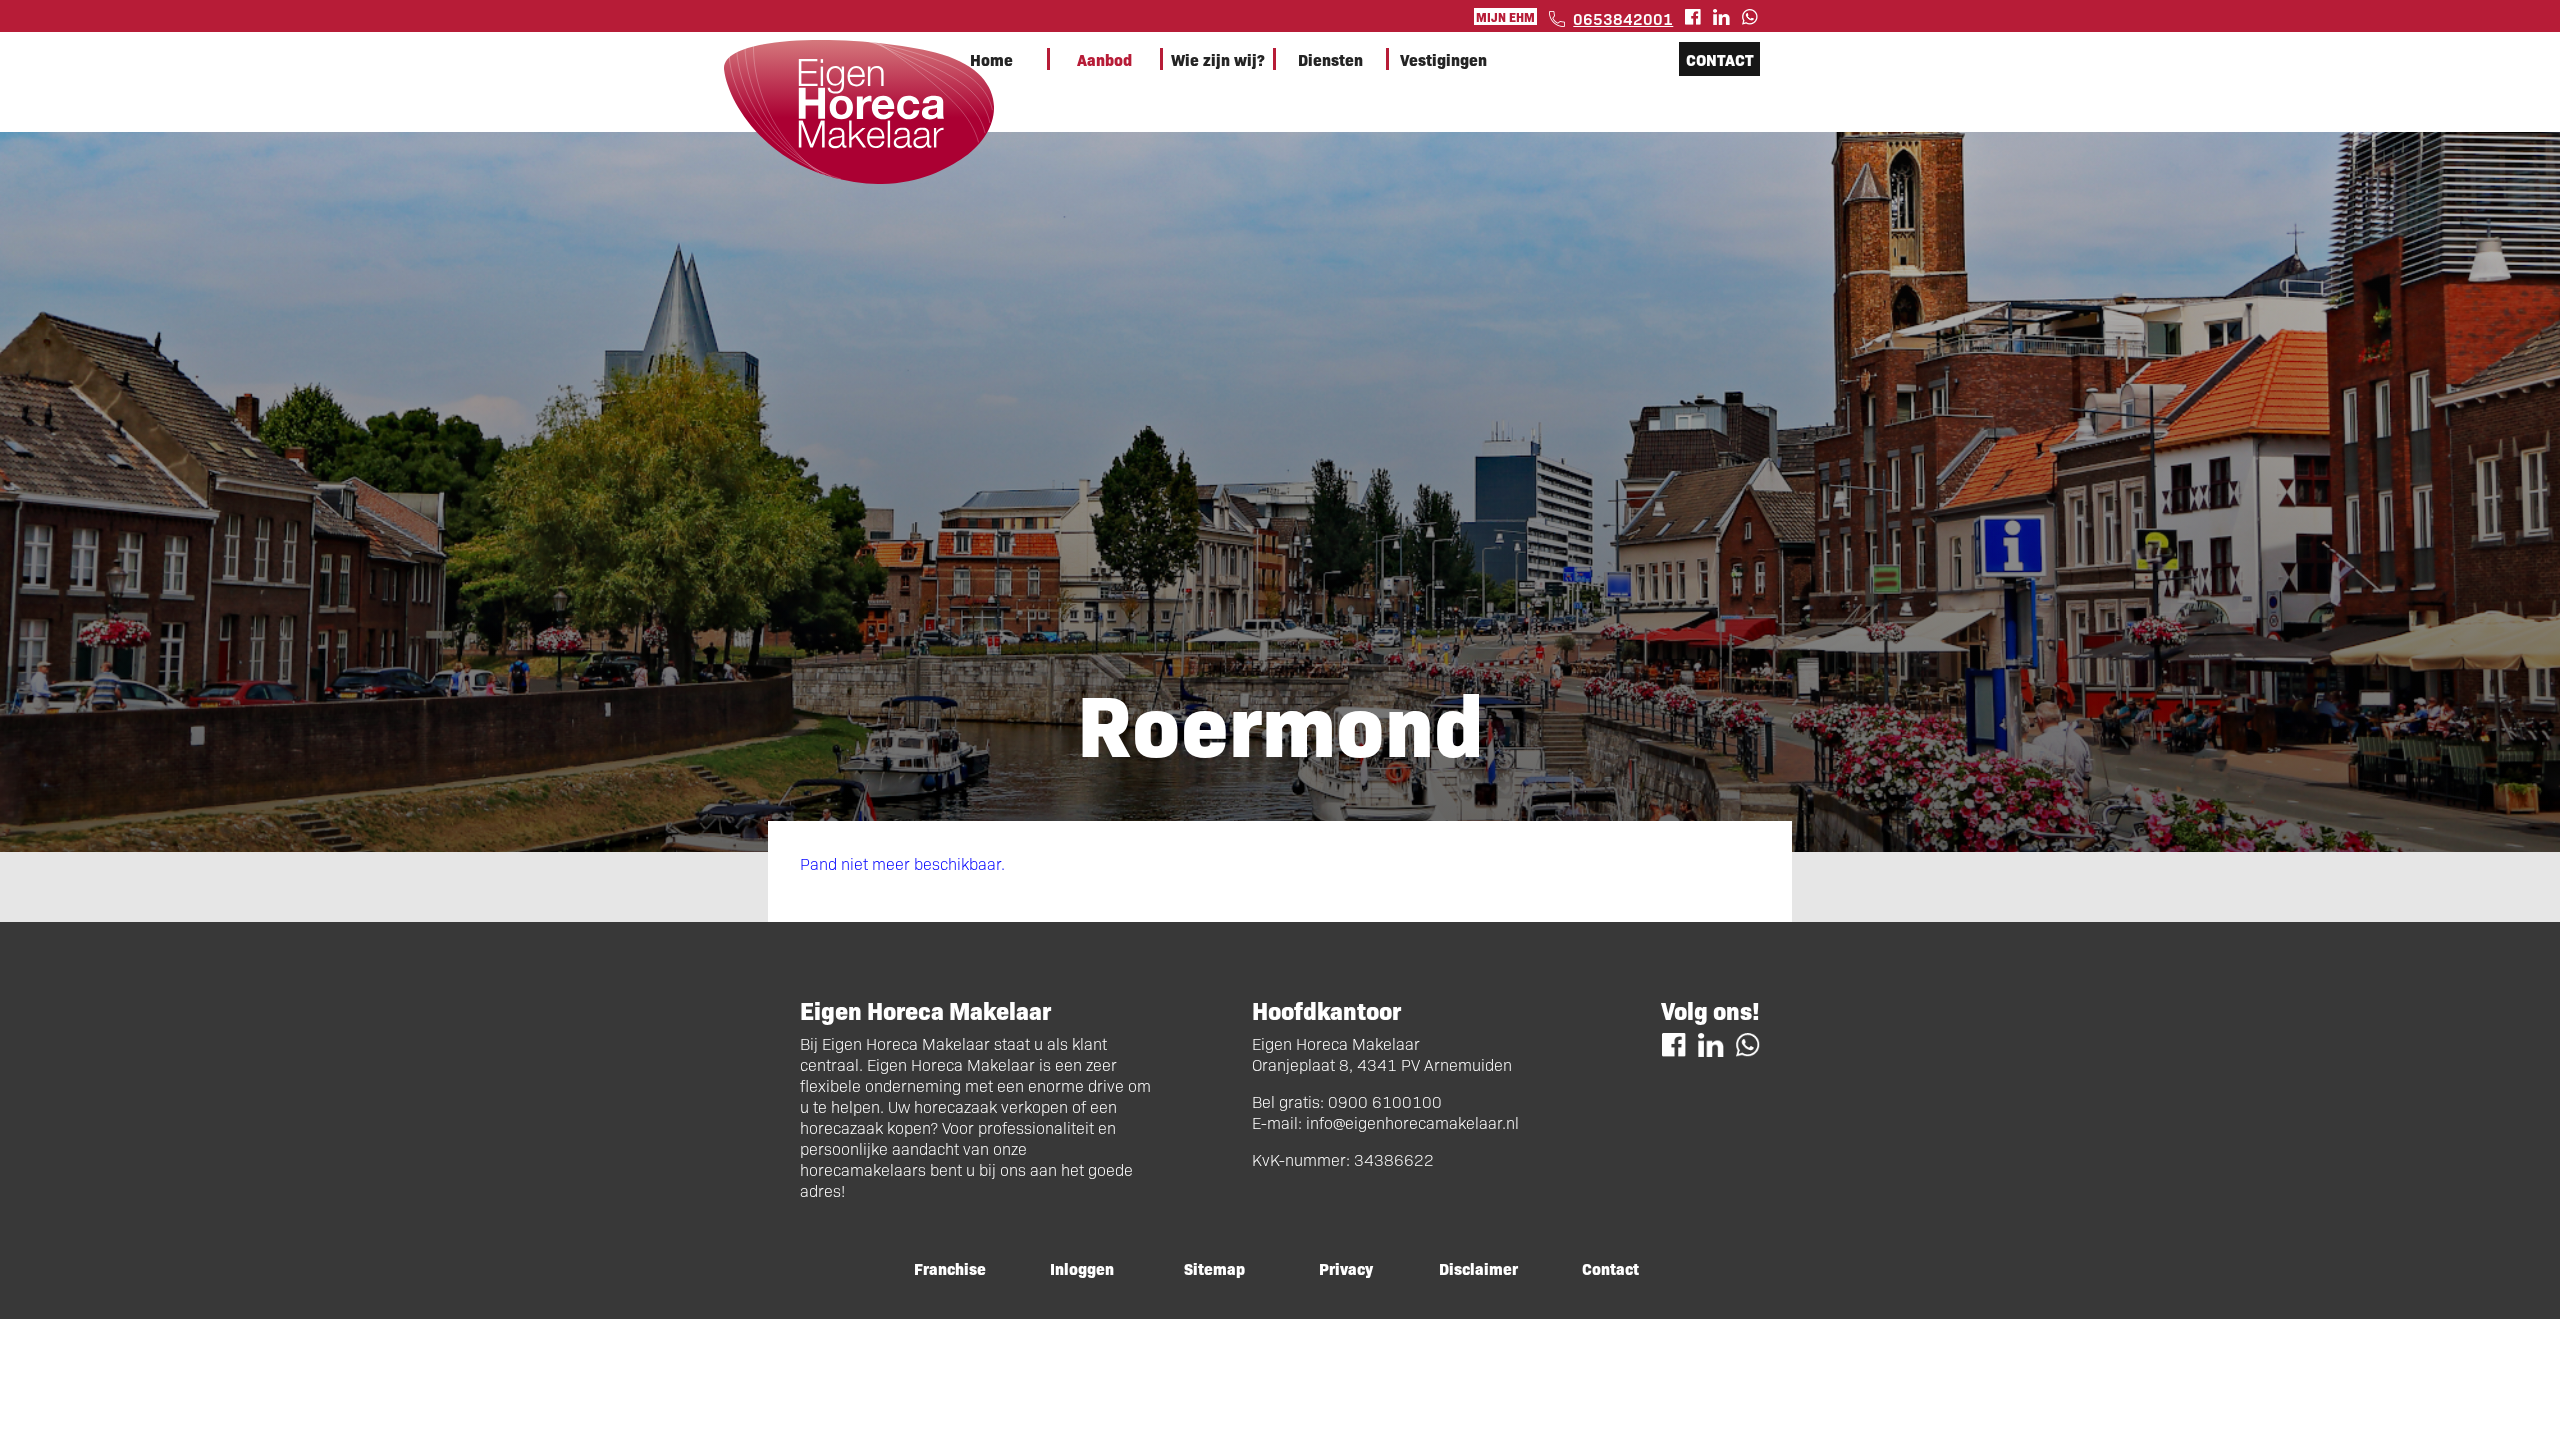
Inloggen (1082, 1268)
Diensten (1330, 59)
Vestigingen (1443, 59)
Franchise (950, 1268)
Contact (1720, 59)
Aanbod (1104, 59)
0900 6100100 (1385, 1101)
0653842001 (1623, 18)
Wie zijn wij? (1218, 59)
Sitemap (1214, 1268)
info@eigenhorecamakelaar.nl (1412, 1122)
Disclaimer (1478, 1268)
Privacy (1346, 1268)
